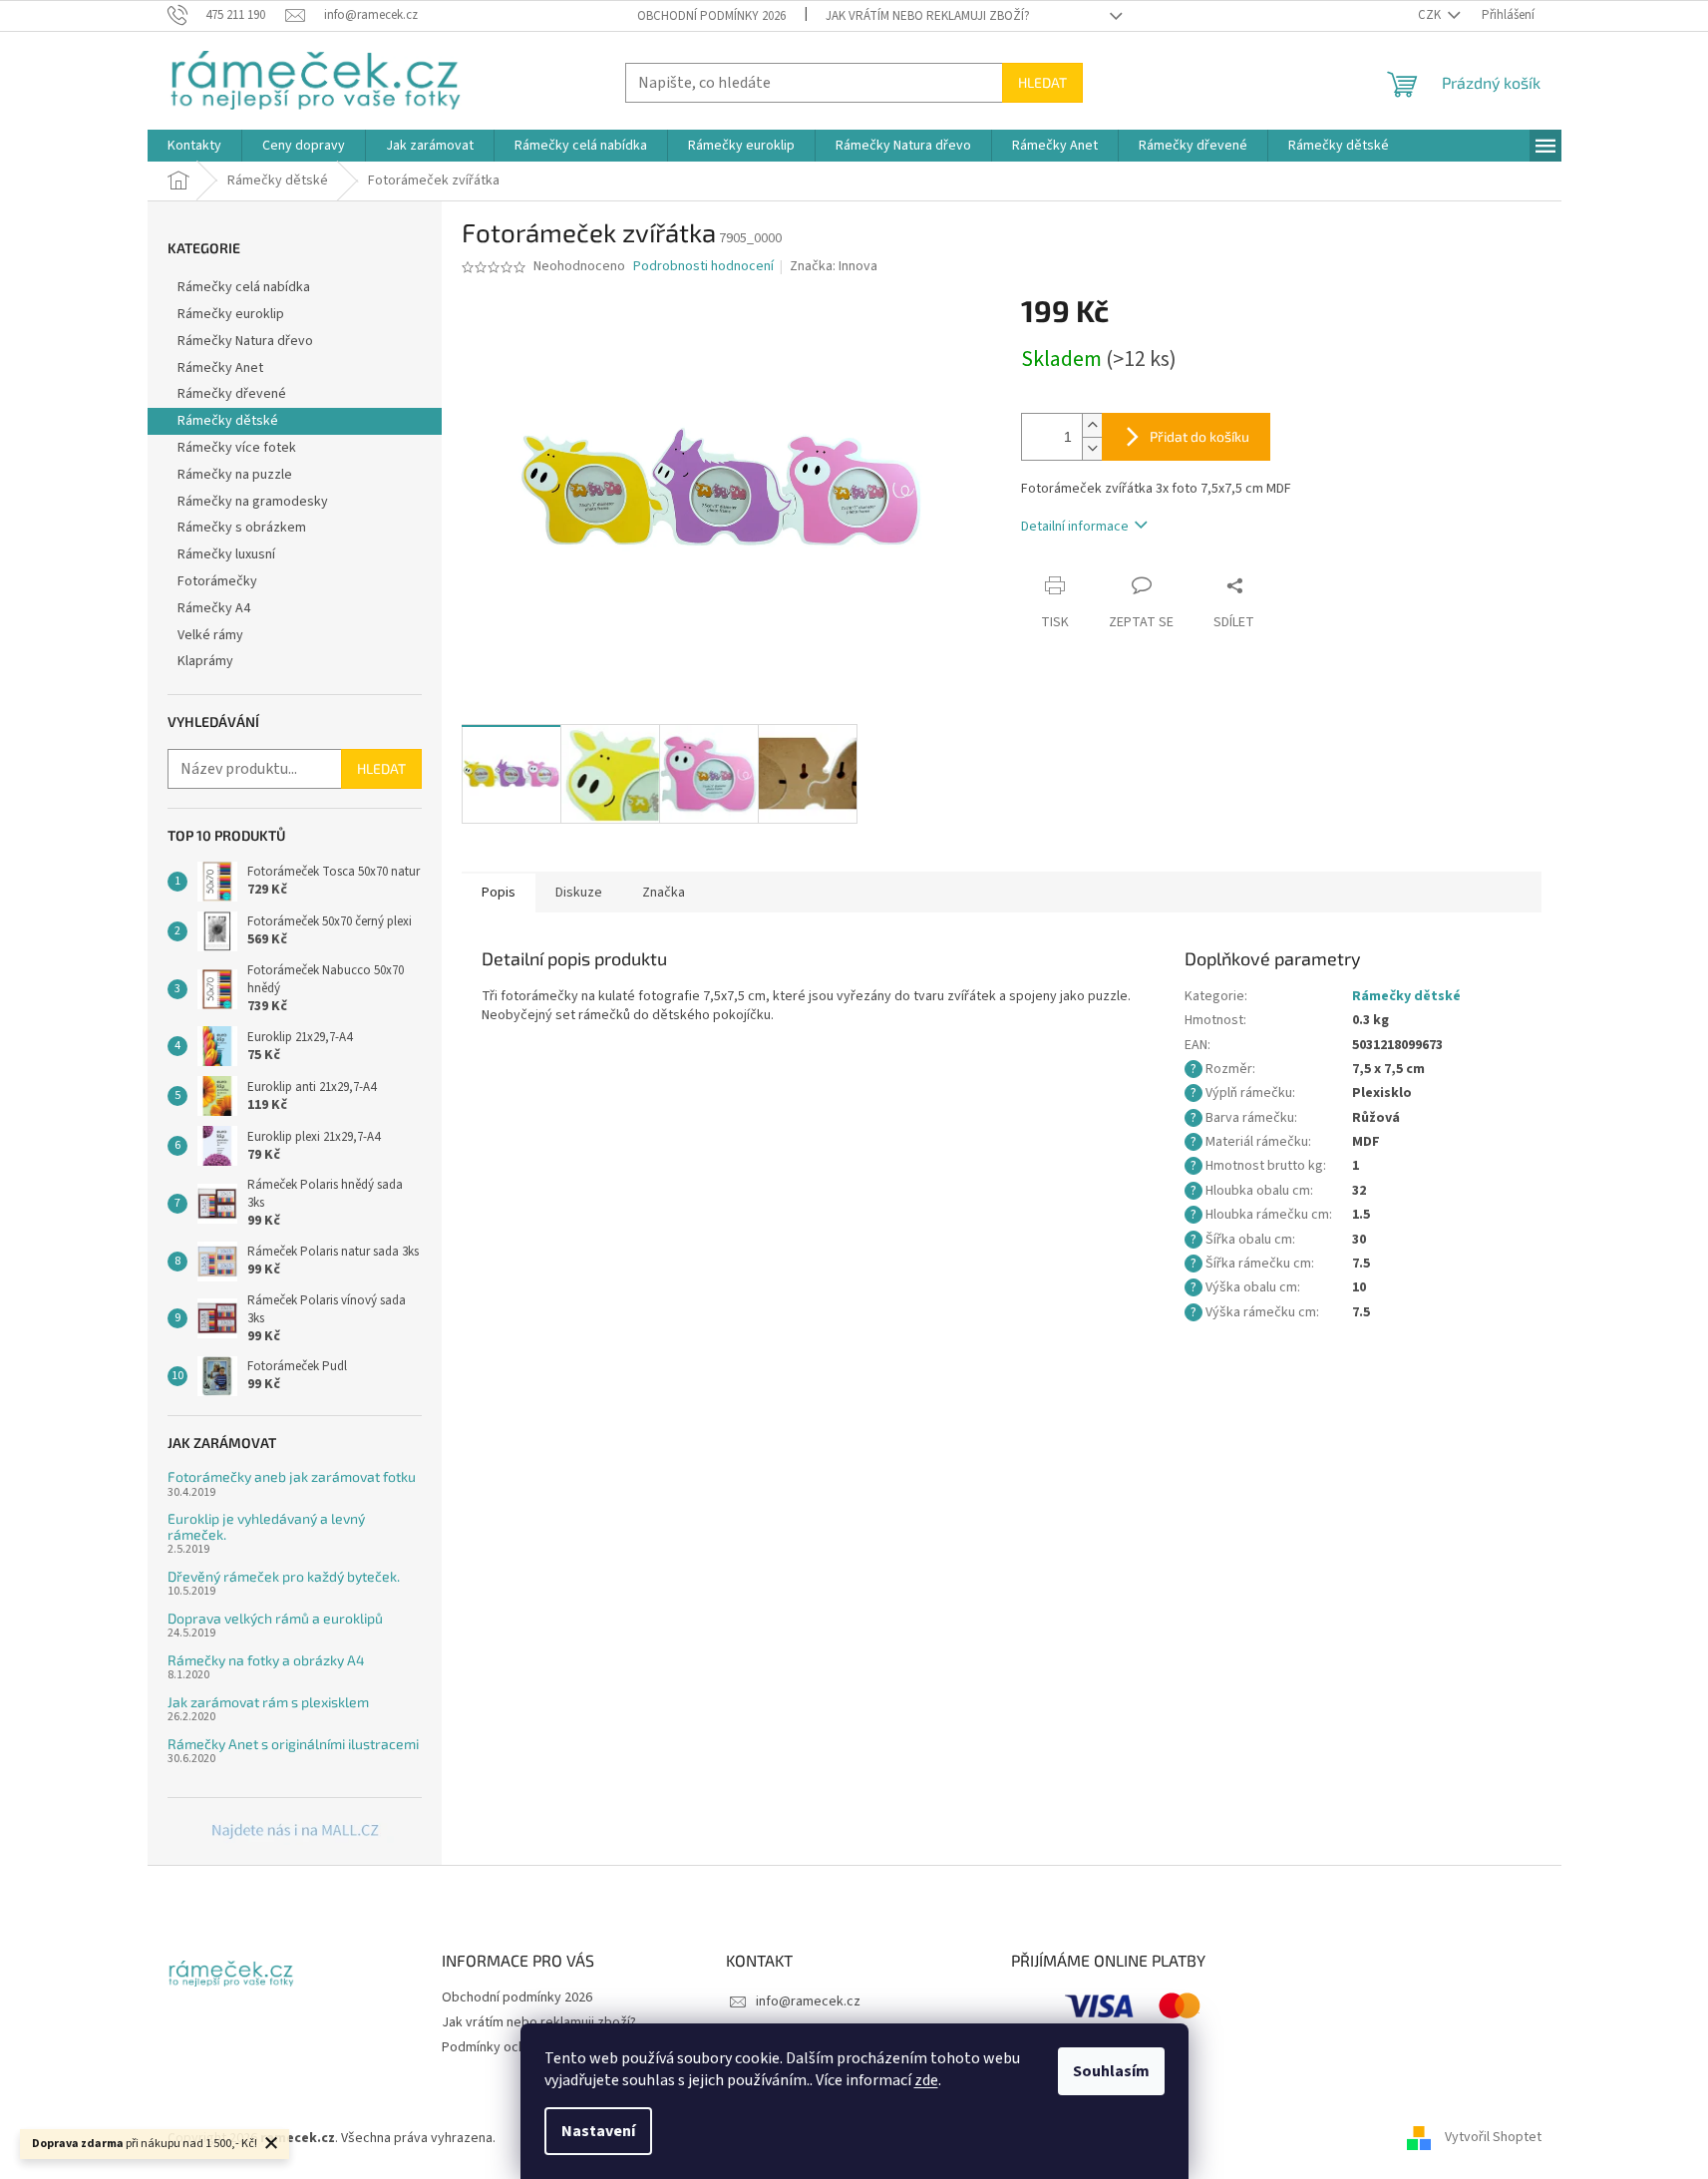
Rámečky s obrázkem (242, 528)
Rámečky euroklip (231, 314)
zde (926, 2080)
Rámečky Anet (220, 368)
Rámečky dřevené (232, 394)
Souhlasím (1111, 2071)
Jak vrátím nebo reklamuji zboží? (928, 16)
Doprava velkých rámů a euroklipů (275, 1618)
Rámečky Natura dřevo (245, 341)
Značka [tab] (664, 893)
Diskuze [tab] (579, 893)
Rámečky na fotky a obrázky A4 (266, 1660)
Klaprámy (205, 661)
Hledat (1042, 82)
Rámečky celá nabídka (244, 287)
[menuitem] (194, 146)
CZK (1431, 15)
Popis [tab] (499, 893)
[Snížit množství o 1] (1092, 448)
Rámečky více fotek (237, 448)
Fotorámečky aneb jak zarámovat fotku (292, 1476)
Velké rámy (210, 635)
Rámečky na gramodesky (253, 502)
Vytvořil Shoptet (1493, 2138)
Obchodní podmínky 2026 (711, 16)
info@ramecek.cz (808, 2001)
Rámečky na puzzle (235, 475)
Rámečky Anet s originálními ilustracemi (293, 1744)
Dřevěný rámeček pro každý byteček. (284, 1576)
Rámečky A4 (214, 608)
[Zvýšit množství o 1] (1092, 425)
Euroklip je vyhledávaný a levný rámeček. (266, 1526)
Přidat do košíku (1199, 436)
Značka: (834, 266)
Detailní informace (1075, 527)
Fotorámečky (217, 581)
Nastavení (598, 2131)
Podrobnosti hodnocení (703, 267)
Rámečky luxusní (226, 554)
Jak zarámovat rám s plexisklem (268, 1702)
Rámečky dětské (228, 421)
